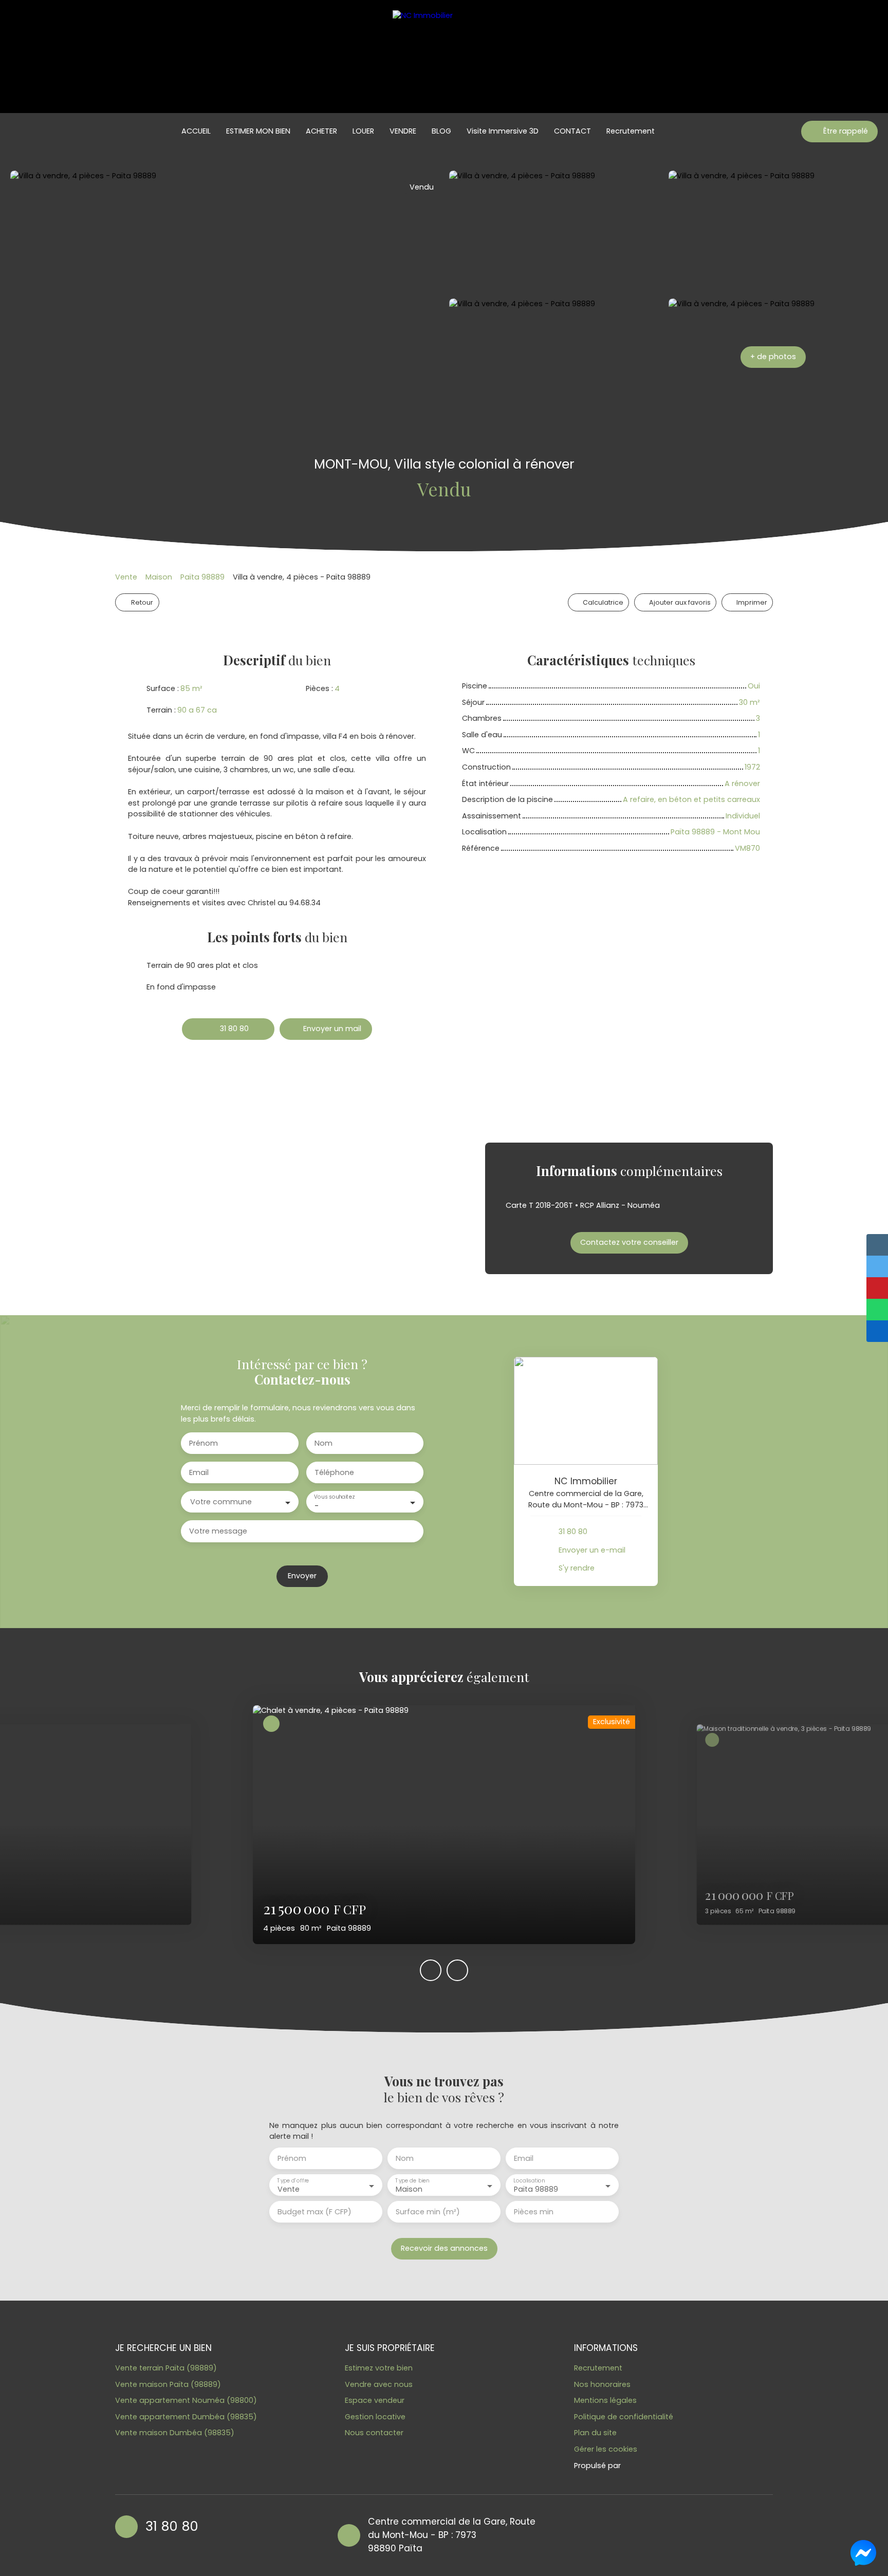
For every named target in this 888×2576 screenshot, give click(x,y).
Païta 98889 (202, 577)
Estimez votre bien (379, 2368)
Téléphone (334, 1472)
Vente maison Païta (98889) (168, 2384)
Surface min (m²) (428, 2212)
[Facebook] (567, 2534)
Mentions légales (605, 2400)
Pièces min (534, 2212)
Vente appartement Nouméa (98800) (186, 2400)
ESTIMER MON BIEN (258, 131)
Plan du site (595, 2433)
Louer (363, 131)
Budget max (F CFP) (314, 2212)
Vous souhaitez (334, 1497)
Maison (159, 577)
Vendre (403, 131)
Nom (323, 1443)
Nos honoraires (602, 2384)
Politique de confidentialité (624, 2417)
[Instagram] (607, 2534)
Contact (572, 131)
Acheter (321, 131)
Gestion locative (375, 2417)
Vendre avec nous (379, 2384)
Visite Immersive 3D (503, 131)
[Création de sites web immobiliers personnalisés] (648, 2466)
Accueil (196, 131)
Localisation (529, 2181)
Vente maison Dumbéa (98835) (175, 2433)
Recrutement (631, 131)
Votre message (218, 1531)
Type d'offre (293, 2181)
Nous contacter (374, 2433)
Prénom (203, 1443)
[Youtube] (587, 2534)
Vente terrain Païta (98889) (166, 2368)
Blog (441, 131)
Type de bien (412, 2181)
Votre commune (221, 1502)
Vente (126, 577)
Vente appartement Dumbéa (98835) (186, 2417)
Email (199, 1472)
